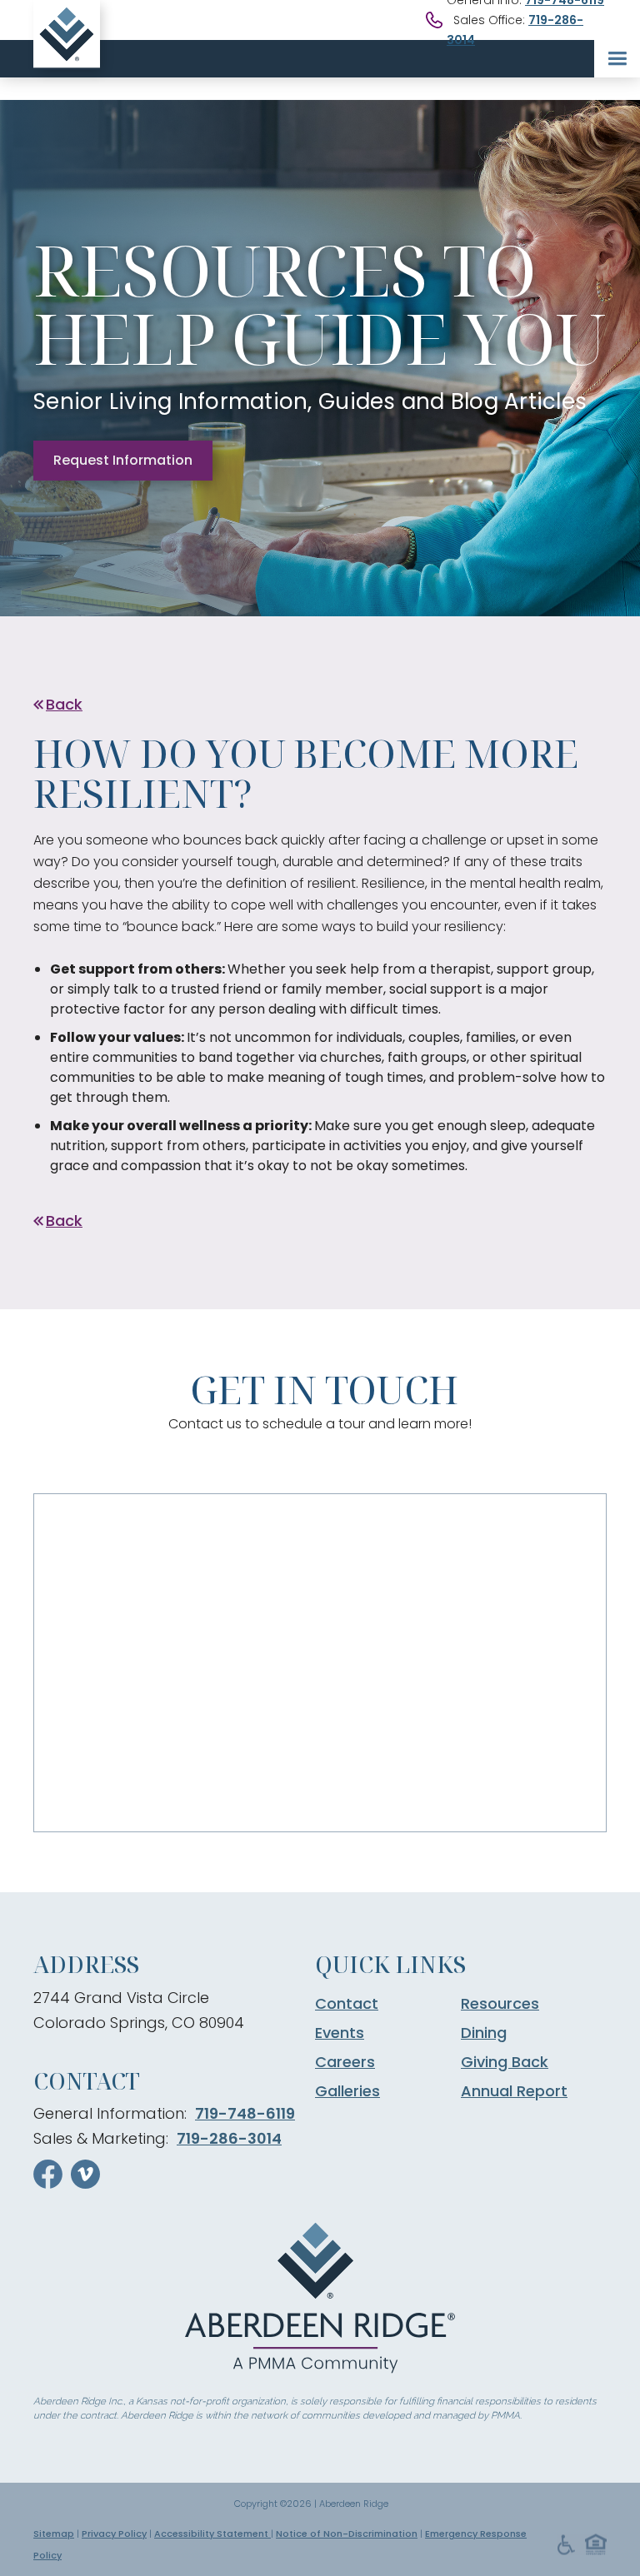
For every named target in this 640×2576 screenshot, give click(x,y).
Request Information (123, 460)
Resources (500, 2004)
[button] (617, 59)
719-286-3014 (229, 2138)
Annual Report (514, 2091)
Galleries (347, 2091)
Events (340, 2033)
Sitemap (54, 2534)
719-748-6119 (245, 2113)
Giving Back (505, 2062)
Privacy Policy (114, 2534)
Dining (484, 2033)
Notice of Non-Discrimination (347, 2534)
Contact (347, 2004)
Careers (345, 2062)
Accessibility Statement (212, 2534)
